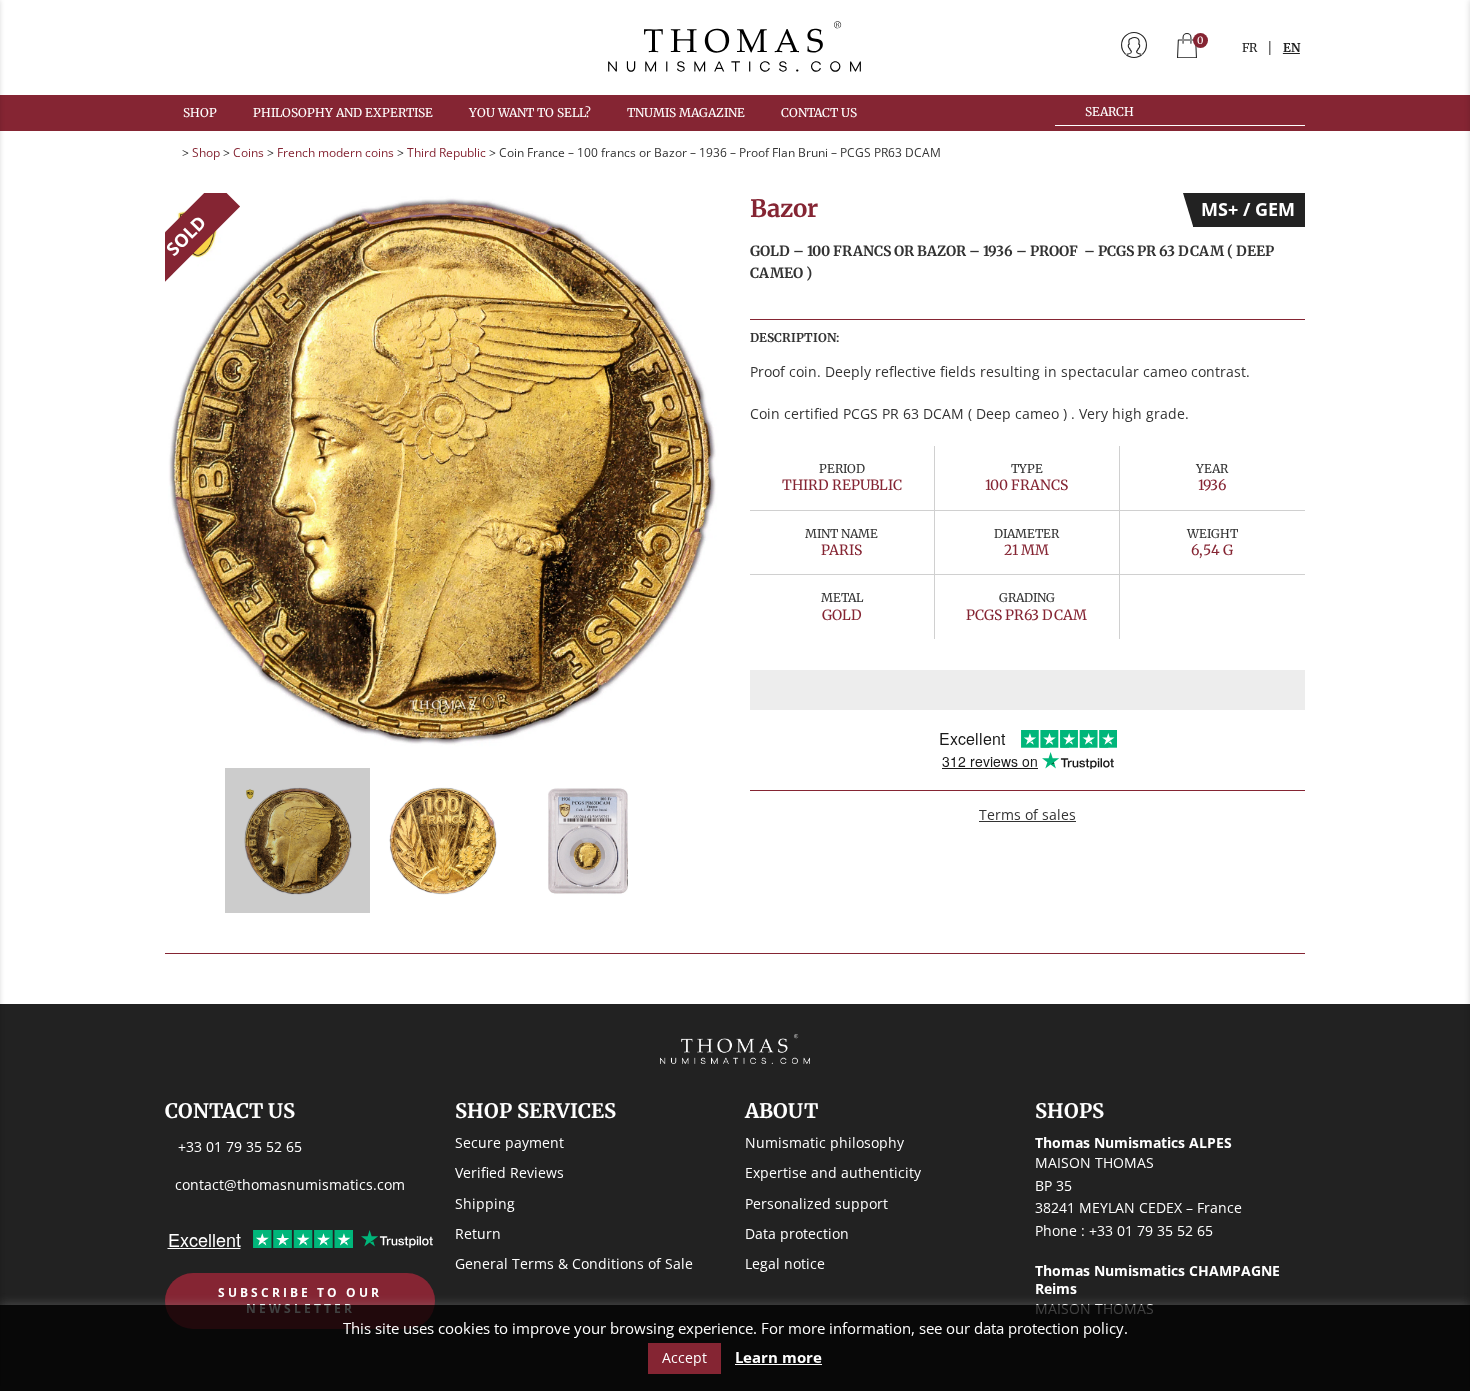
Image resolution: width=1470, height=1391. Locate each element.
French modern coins (335, 152)
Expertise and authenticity (833, 1173)
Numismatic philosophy (824, 1143)
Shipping (485, 1203)
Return (478, 1233)
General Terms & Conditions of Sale (574, 1263)
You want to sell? (530, 112)
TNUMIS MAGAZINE (686, 112)
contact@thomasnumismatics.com (290, 1184)
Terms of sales (1027, 814)
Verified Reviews (509, 1173)
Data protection (797, 1233)
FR (1249, 47)
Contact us (819, 112)
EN (1291, 47)
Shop (200, 112)
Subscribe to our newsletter (300, 1301)
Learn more (778, 1357)
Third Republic (446, 152)
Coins (248, 152)
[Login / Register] (1134, 47)
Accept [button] (684, 1357)
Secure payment (509, 1143)
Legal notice (785, 1263)
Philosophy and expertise (343, 112)
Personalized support (816, 1203)
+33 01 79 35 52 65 (240, 1147)
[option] (442, 470)
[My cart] (1187, 47)
